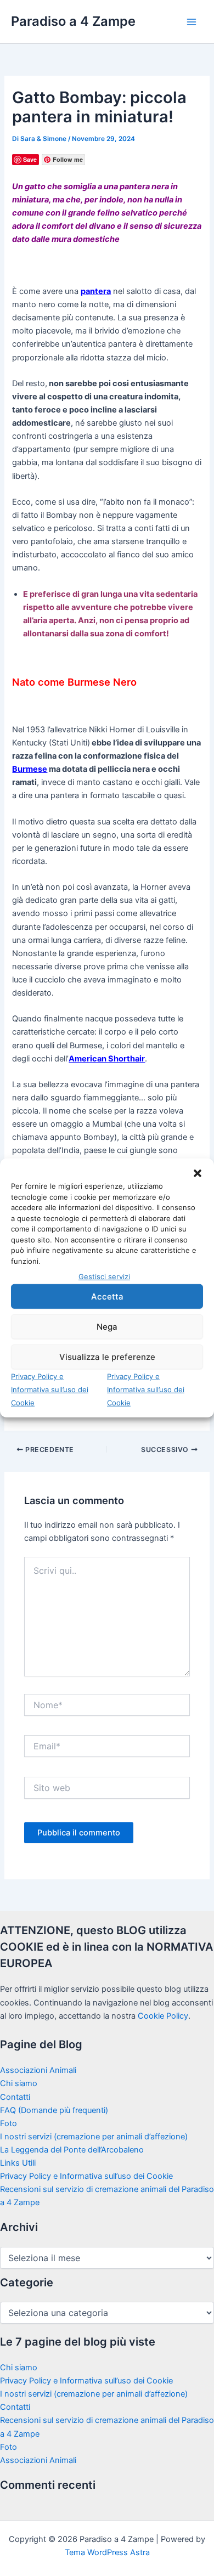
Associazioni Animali (38, 2070)
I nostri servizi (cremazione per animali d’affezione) (94, 2137)
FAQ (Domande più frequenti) (54, 2110)
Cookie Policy (163, 2016)
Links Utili (18, 2163)
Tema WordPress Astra (107, 2552)
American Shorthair (107, 1059)
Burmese (30, 769)
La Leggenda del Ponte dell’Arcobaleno (72, 2150)
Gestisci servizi (104, 1276)
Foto (9, 2123)
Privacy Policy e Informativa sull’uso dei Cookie (50, 1389)
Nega (107, 1326)
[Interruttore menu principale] (192, 22)
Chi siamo (19, 2083)
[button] (198, 1173)
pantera (96, 291)
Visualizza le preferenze (107, 1356)
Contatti (15, 2097)
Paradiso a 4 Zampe (73, 21)
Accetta (107, 1296)
